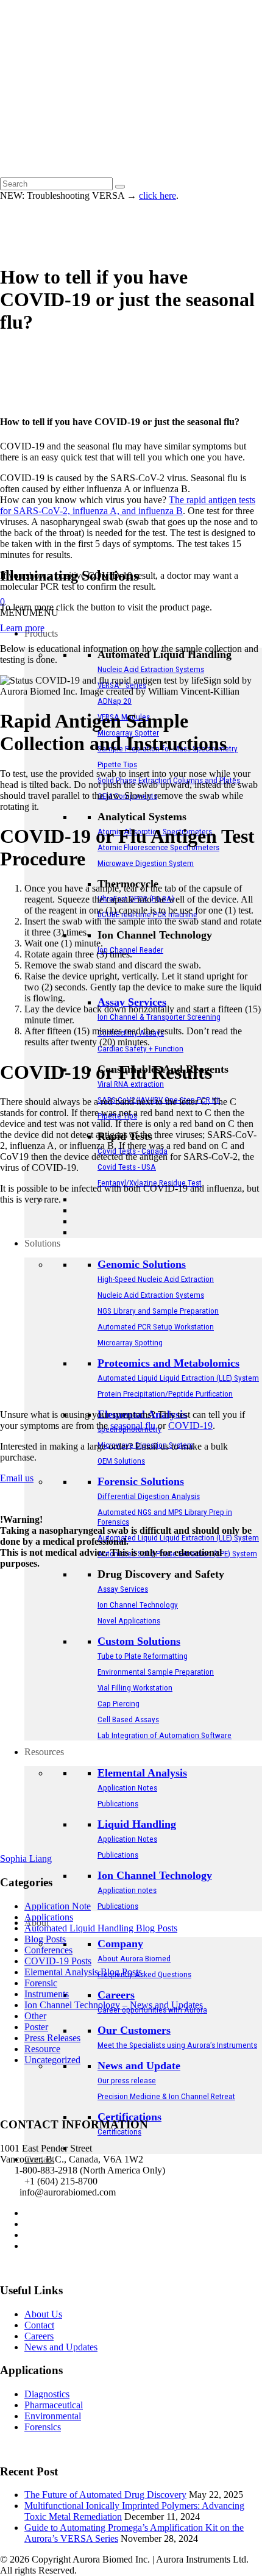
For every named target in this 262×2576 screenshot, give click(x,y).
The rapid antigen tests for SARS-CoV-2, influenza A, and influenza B (128, 505)
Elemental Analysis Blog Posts (83, 1972)
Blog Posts (45, 1939)
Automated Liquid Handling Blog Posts (101, 1928)
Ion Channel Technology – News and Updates (114, 2005)
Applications (49, 1917)
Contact (39, 2325)
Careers (39, 2336)
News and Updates (61, 2347)
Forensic (41, 1983)
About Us (43, 2314)
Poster (36, 2027)
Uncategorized (52, 2060)
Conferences (48, 1950)
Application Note (58, 1906)
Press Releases (52, 2038)
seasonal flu (133, 1426)
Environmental (53, 2416)
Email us (17, 1478)
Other (35, 2016)
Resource (42, 2049)
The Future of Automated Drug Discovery (105, 2495)
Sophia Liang (26, 1859)
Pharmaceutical (54, 2405)
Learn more (22, 628)
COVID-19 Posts (58, 1961)
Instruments (47, 1994)
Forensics (43, 2427)
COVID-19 (190, 1426)
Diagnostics (47, 2394)
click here (158, 195)
